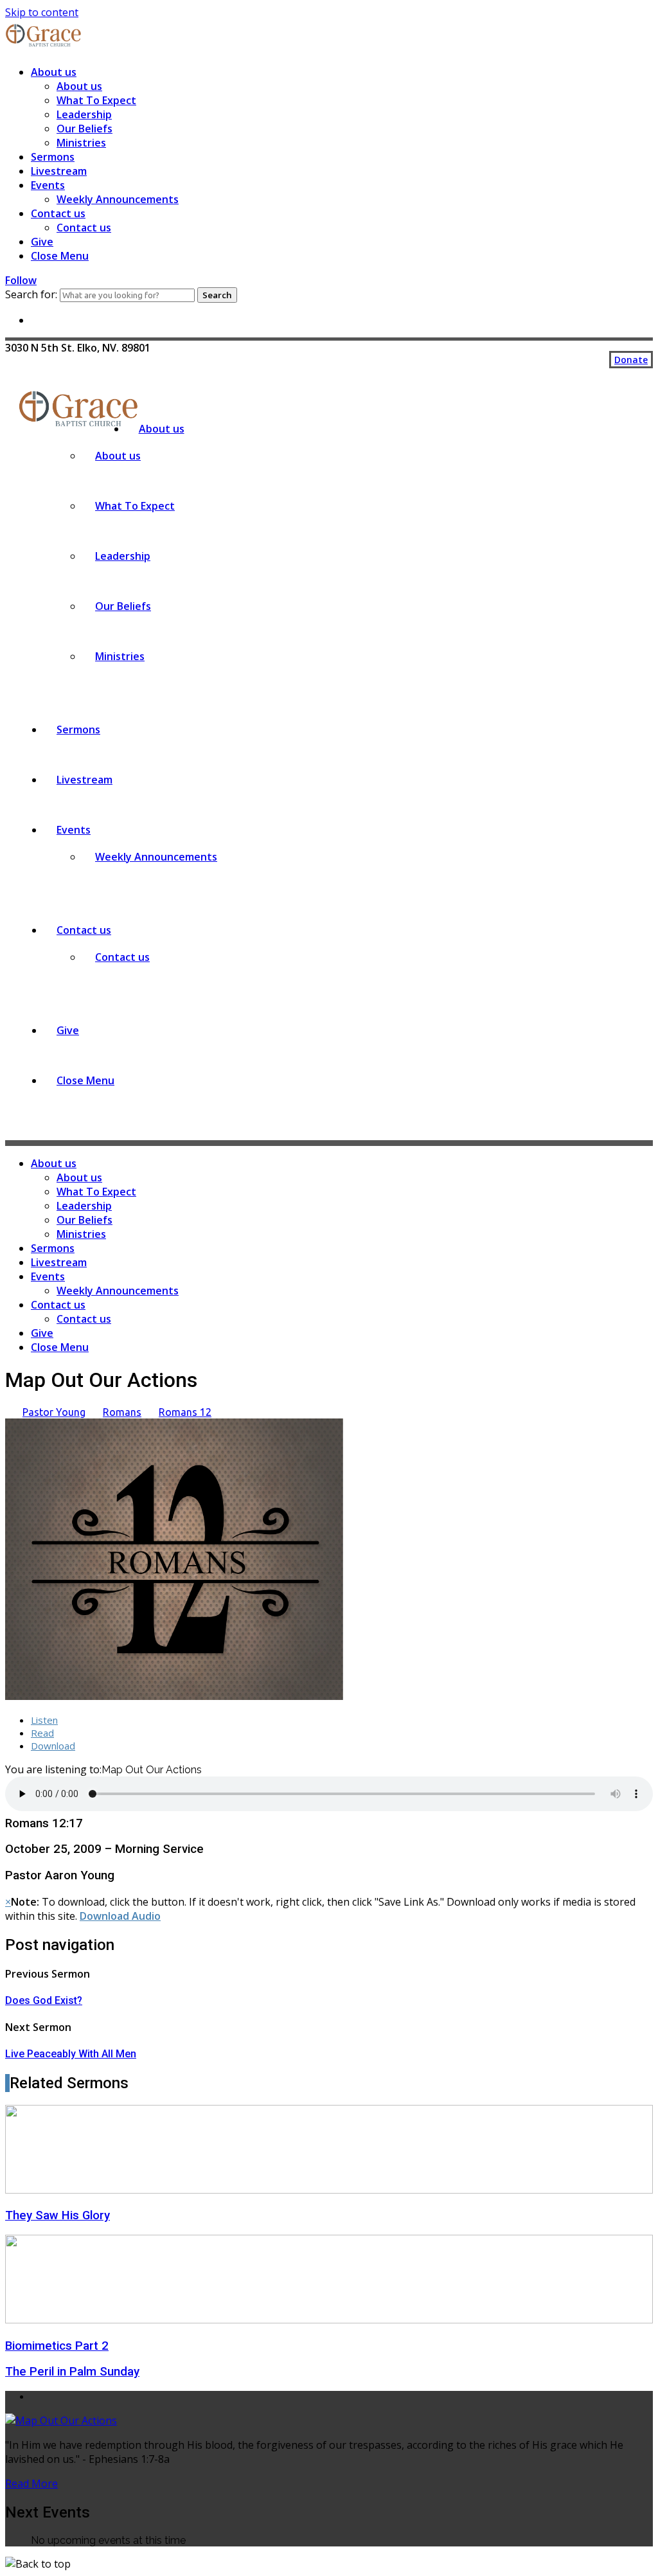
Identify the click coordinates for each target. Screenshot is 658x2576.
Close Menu (60, 256)
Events (48, 185)
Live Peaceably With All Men (71, 2054)
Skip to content (42, 12)
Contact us (58, 213)
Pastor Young (54, 1412)
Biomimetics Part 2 (57, 2346)
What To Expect (96, 100)
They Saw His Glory (58, 2215)
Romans (122, 1412)
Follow (21, 280)
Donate (631, 360)
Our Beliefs (84, 129)
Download (53, 1746)
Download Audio (120, 1916)
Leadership (84, 114)
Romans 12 (185, 1412)
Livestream (59, 171)
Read (42, 1733)
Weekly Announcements (118, 199)
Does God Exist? (44, 2000)
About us (54, 72)
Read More (31, 2483)
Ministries (81, 143)
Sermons (53, 157)
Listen (44, 1720)
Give (42, 242)
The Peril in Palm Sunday (72, 2372)
